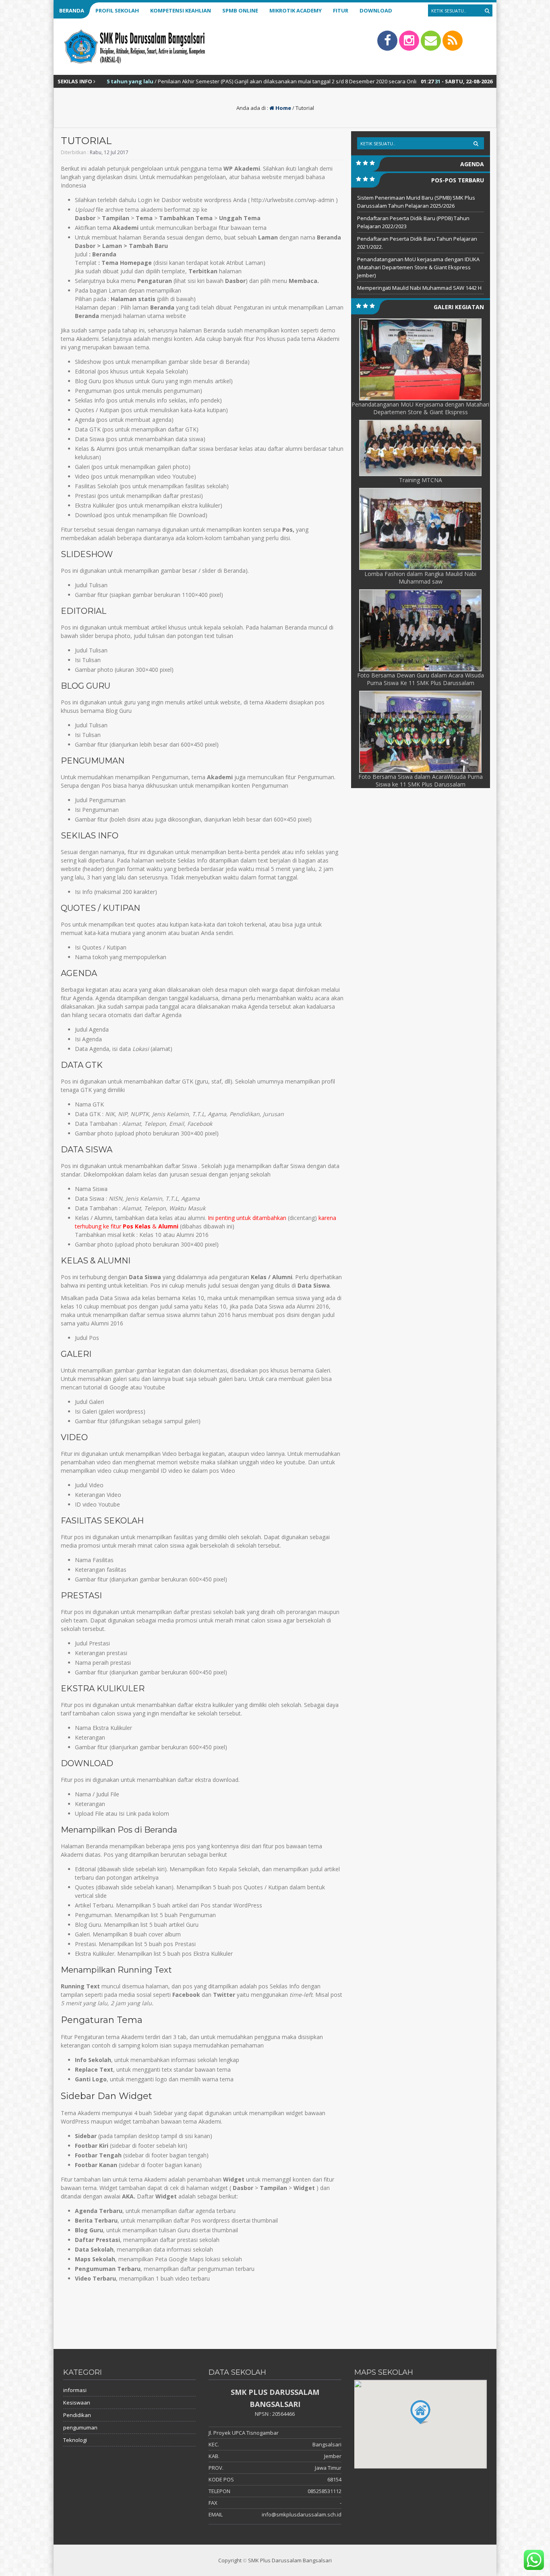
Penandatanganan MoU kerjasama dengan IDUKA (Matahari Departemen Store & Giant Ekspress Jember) (418, 267)
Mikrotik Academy (296, 10)
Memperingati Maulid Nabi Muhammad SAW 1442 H (419, 288)
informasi (75, 2390)
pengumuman (80, 2427)
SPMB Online (240, 10)
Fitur (341, 10)
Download (376, 10)
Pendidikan (77, 2415)
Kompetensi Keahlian (181, 10)
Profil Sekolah (117, 10)
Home (283, 108)
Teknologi (75, 2440)
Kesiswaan (77, 2403)
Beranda (72, 10)
